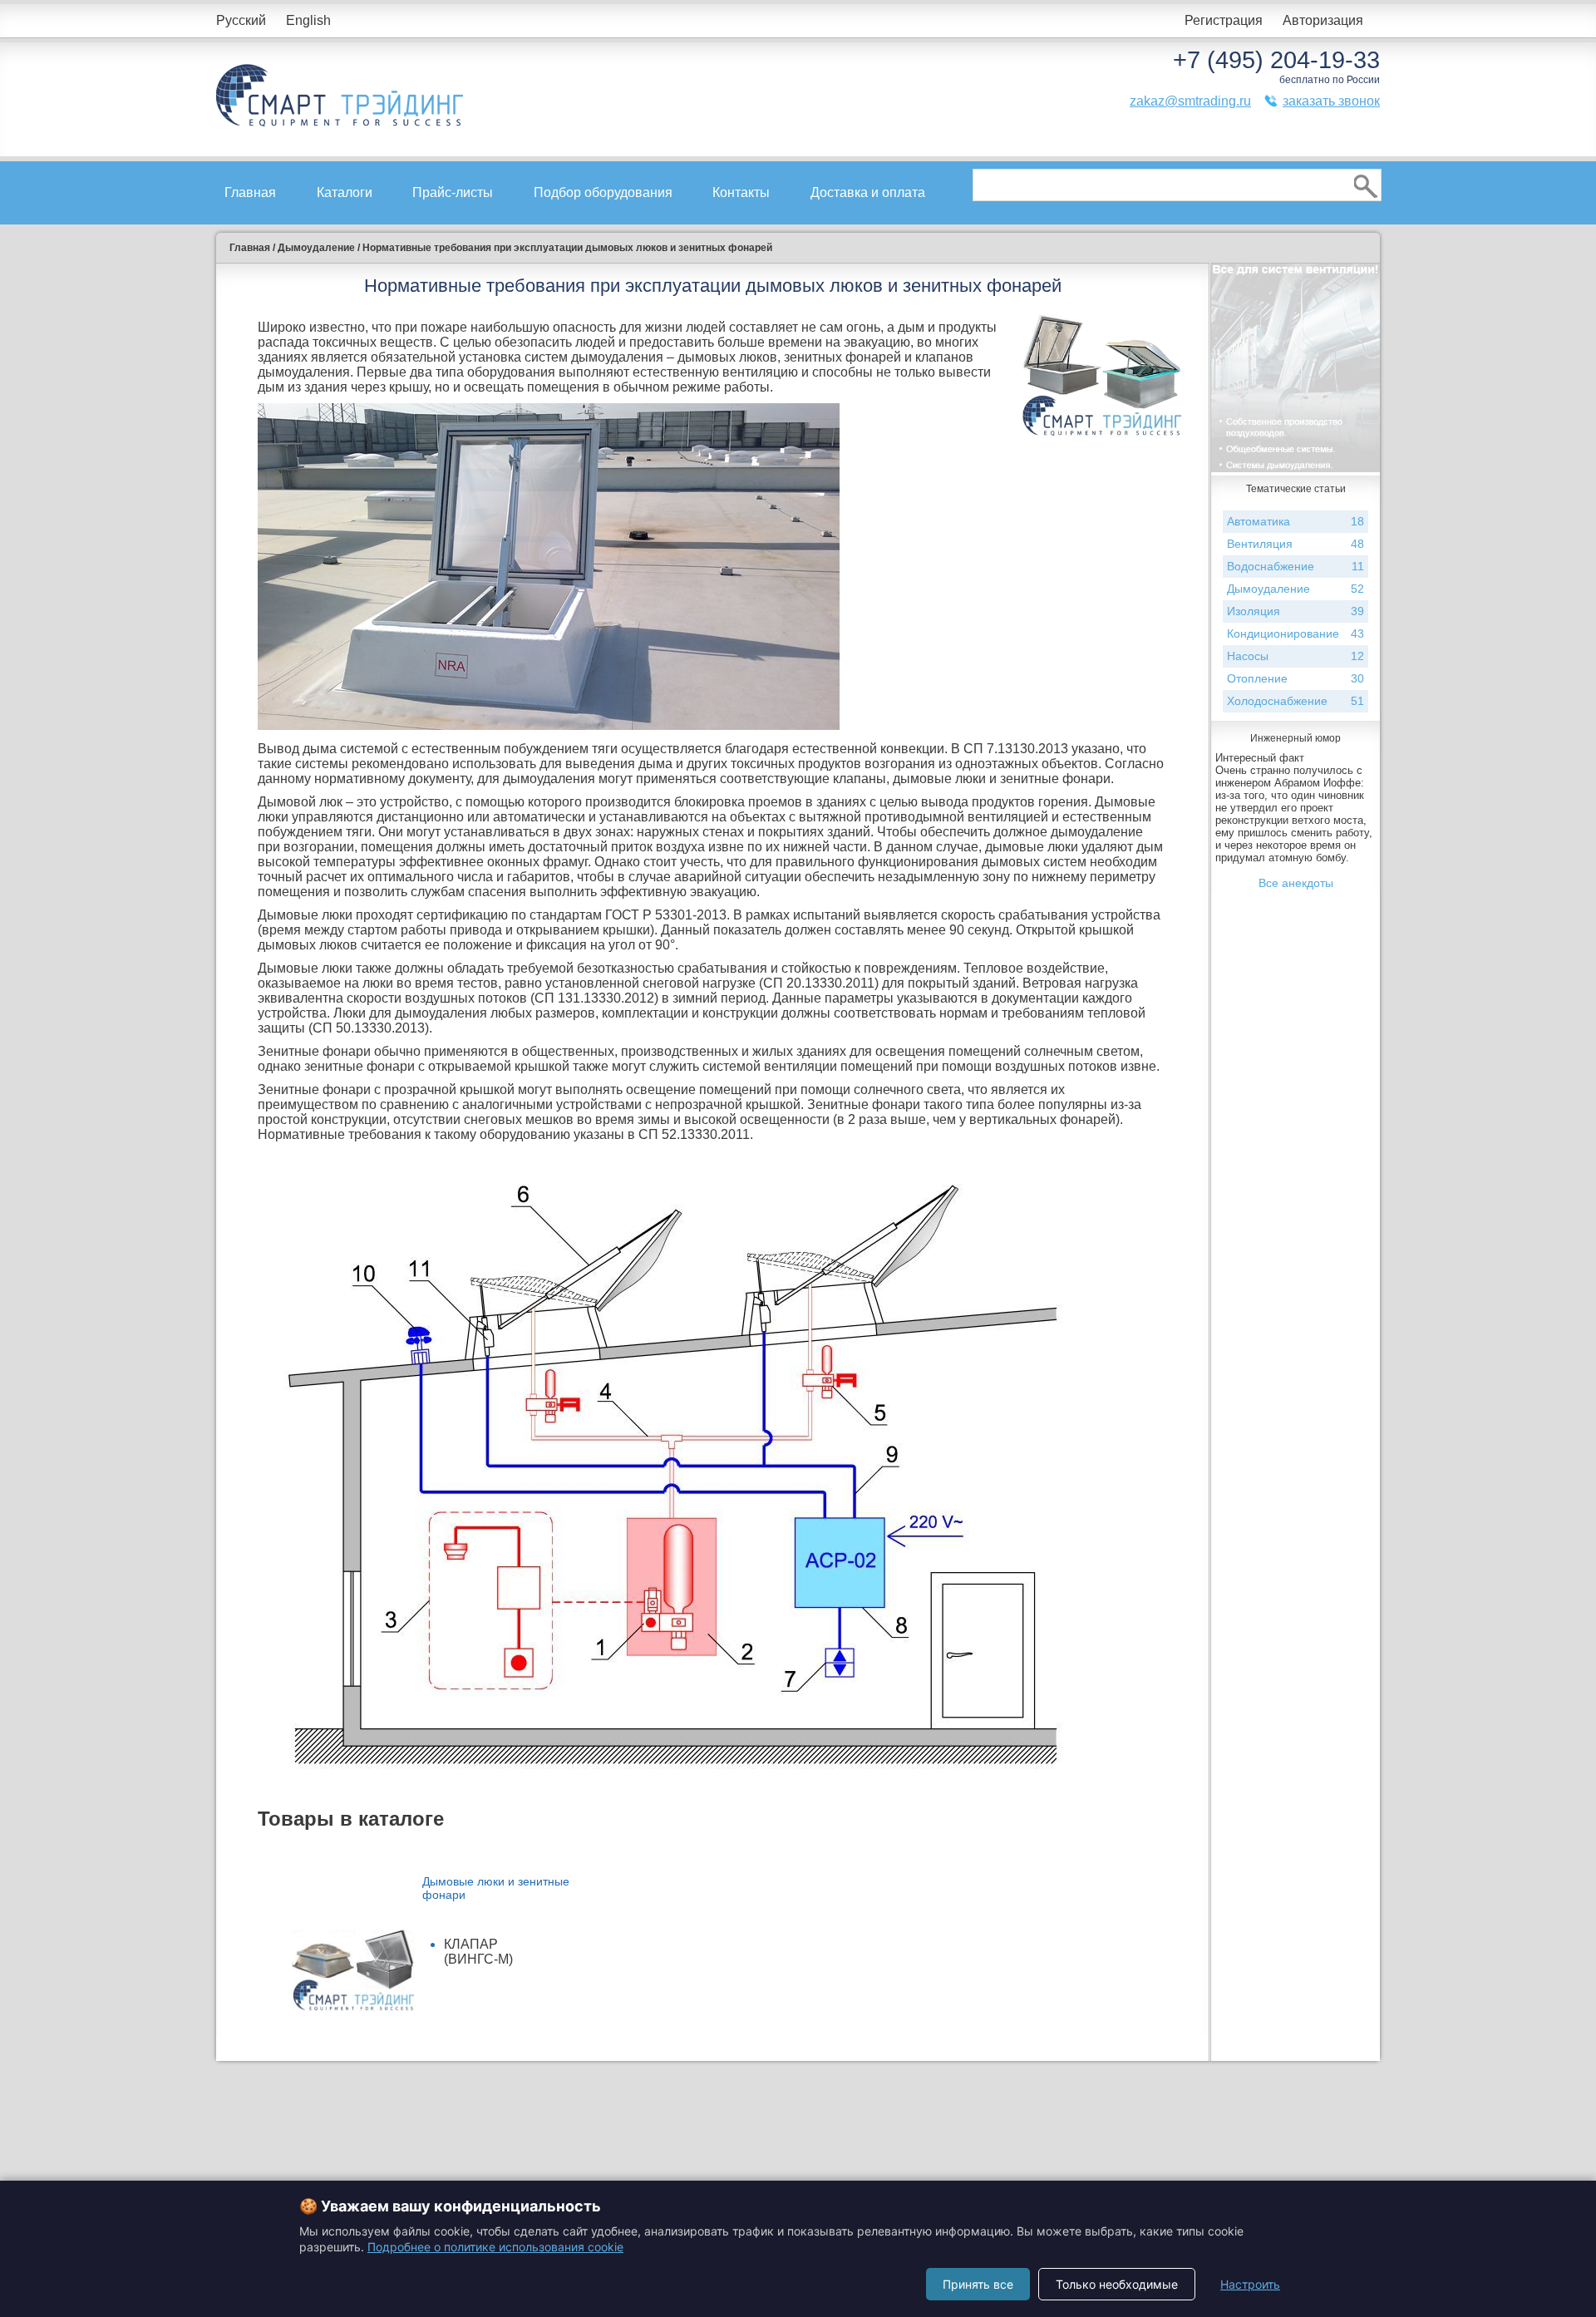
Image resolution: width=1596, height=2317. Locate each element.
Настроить (1250, 2284)
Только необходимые (1117, 2284)
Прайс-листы (453, 192)
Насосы (1296, 656)
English (308, 20)
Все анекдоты (1296, 883)
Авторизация (1323, 20)
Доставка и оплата (868, 192)
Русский (241, 20)
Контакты (741, 192)
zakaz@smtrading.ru (1190, 101)
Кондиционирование (1296, 633)
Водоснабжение (1296, 566)
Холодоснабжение (1296, 701)
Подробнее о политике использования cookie (495, 2247)
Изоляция (1296, 611)
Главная (250, 192)
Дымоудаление (1296, 589)
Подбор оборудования (603, 192)
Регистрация (1224, 20)
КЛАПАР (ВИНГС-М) (478, 1952)
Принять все (978, 2284)
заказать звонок (1331, 101)
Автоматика (1296, 521)
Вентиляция (1296, 544)
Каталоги (345, 192)
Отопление (1296, 678)
